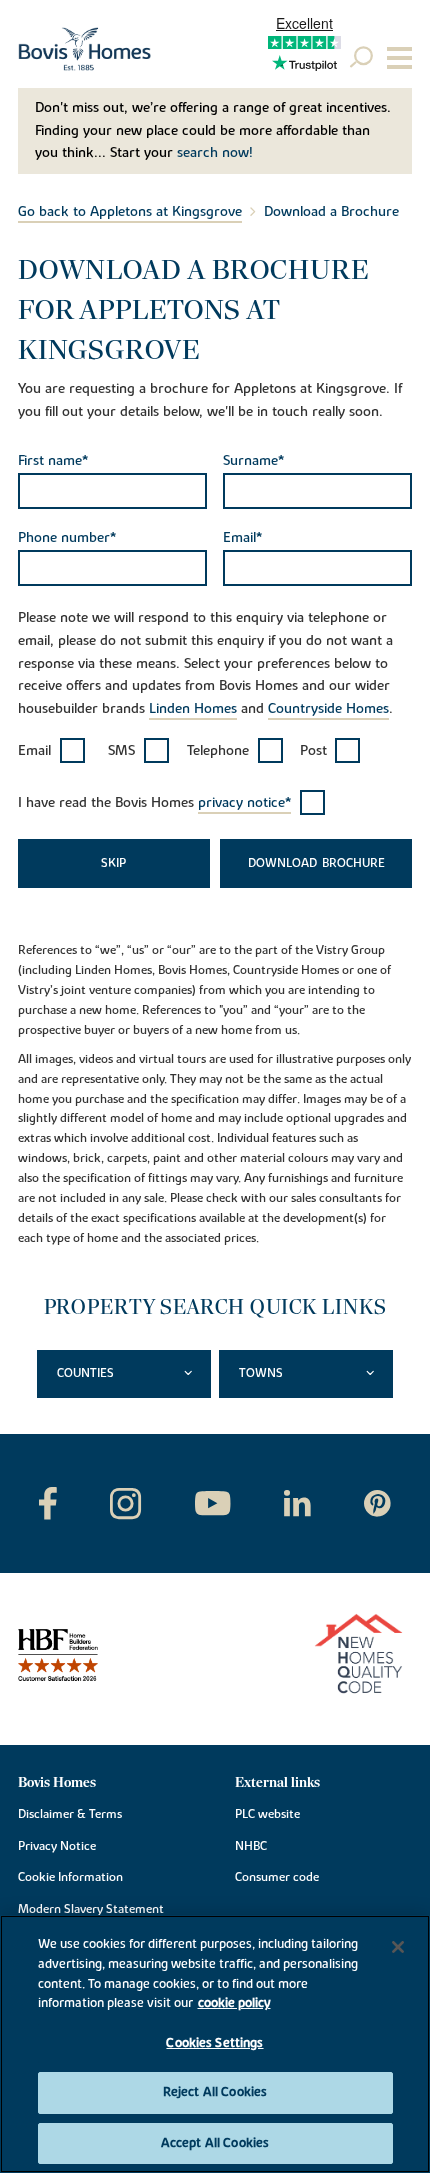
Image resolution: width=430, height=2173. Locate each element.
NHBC (251, 1846)
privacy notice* (244, 803)
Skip (113, 863)
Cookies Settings (214, 2043)
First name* (53, 461)
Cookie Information (70, 1877)
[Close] (398, 1947)
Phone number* (67, 538)
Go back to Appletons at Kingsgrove (130, 212)
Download (282, 863)
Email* (242, 538)
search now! (215, 153)
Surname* (253, 461)
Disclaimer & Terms (70, 1814)
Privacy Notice (57, 1846)
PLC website (267, 1814)
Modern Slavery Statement (91, 1909)
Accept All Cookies (215, 2143)
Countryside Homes (328, 709)
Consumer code (277, 1877)
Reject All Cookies (215, 2092)
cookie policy (234, 2003)
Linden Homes (193, 709)
